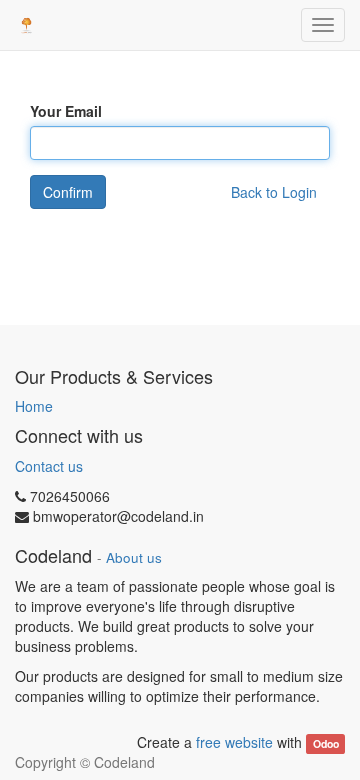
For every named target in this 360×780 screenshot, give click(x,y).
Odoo (326, 743)
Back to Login (274, 192)
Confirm (68, 192)
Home (34, 406)
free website (234, 742)
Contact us (49, 466)
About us (134, 557)
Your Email (66, 111)
